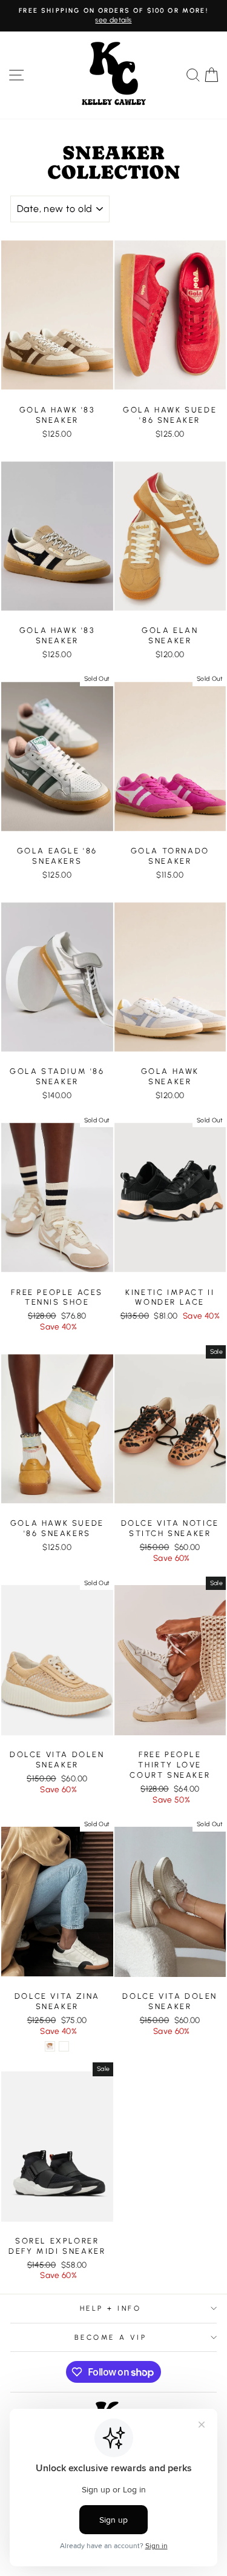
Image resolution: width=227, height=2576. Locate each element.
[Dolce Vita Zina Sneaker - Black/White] (64, 2046)
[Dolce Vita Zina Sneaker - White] (50, 2046)
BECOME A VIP (110, 2337)
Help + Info (111, 2308)
